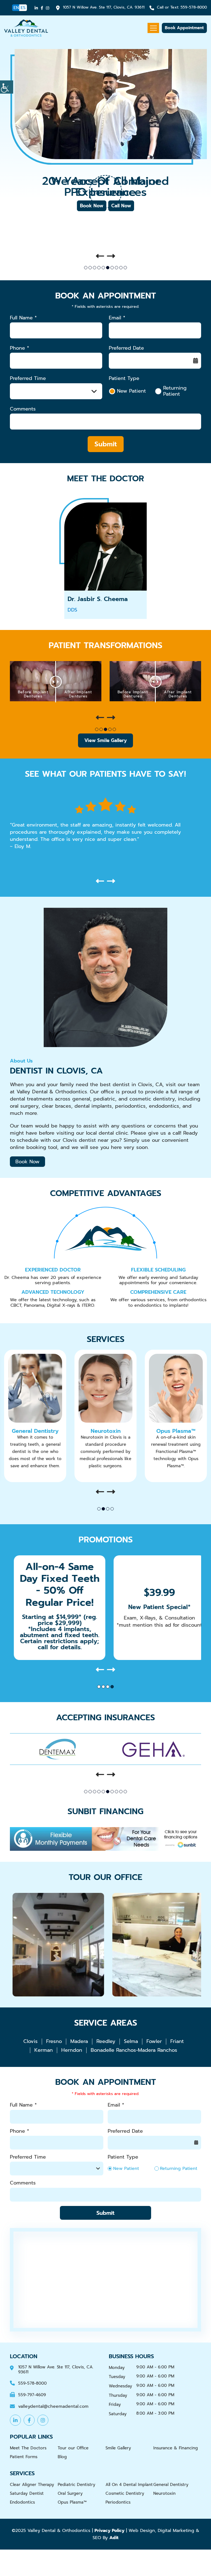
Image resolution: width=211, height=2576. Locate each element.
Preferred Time (28, 378)
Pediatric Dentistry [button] (176, 1431)
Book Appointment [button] (184, 28)
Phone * (20, 348)
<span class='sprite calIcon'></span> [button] (196, 361)
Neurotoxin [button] (35, 1431)
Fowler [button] (154, 2041)
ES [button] (23, 8)
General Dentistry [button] (171, 2485)
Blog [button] (62, 2457)
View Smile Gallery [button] (105, 740)
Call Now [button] (121, 206)
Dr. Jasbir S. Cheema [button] (98, 599)
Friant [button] (177, 2041)
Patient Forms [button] (24, 2457)
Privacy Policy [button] (109, 2531)
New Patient (131, 391)
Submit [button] (106, 444)
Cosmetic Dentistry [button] (125, 2493)
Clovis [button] (30, 2041)
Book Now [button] (92, 206)
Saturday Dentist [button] (27, 2493)
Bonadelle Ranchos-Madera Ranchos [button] (134, 2050)
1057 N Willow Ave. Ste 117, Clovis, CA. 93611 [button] (104, 8)
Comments (23, 409)
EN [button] (16, 8)
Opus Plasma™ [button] (105, 1431)
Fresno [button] (54, 2041)
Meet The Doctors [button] (28, 2448)
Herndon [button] (72, 2050)
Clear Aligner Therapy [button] (32, 2485)
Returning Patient (175, 391)
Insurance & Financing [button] (176, 2448)
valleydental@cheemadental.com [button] (53, 2407)
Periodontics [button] (118, 2502)
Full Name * (23, 318)
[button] (7, 87)
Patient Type (124, 378)
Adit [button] (114, 2538)
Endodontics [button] (22, 2502)
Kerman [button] (44, 2050)
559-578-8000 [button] (182, 8)
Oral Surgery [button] (70, 2493)
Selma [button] (131, 2041)
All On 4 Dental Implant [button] (129, 2485)
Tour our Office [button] (73, 2448)
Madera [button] (79, 2041)
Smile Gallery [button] (118, 2448)
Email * (117, 318)
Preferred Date (126, 348)
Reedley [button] (106, 2041)
